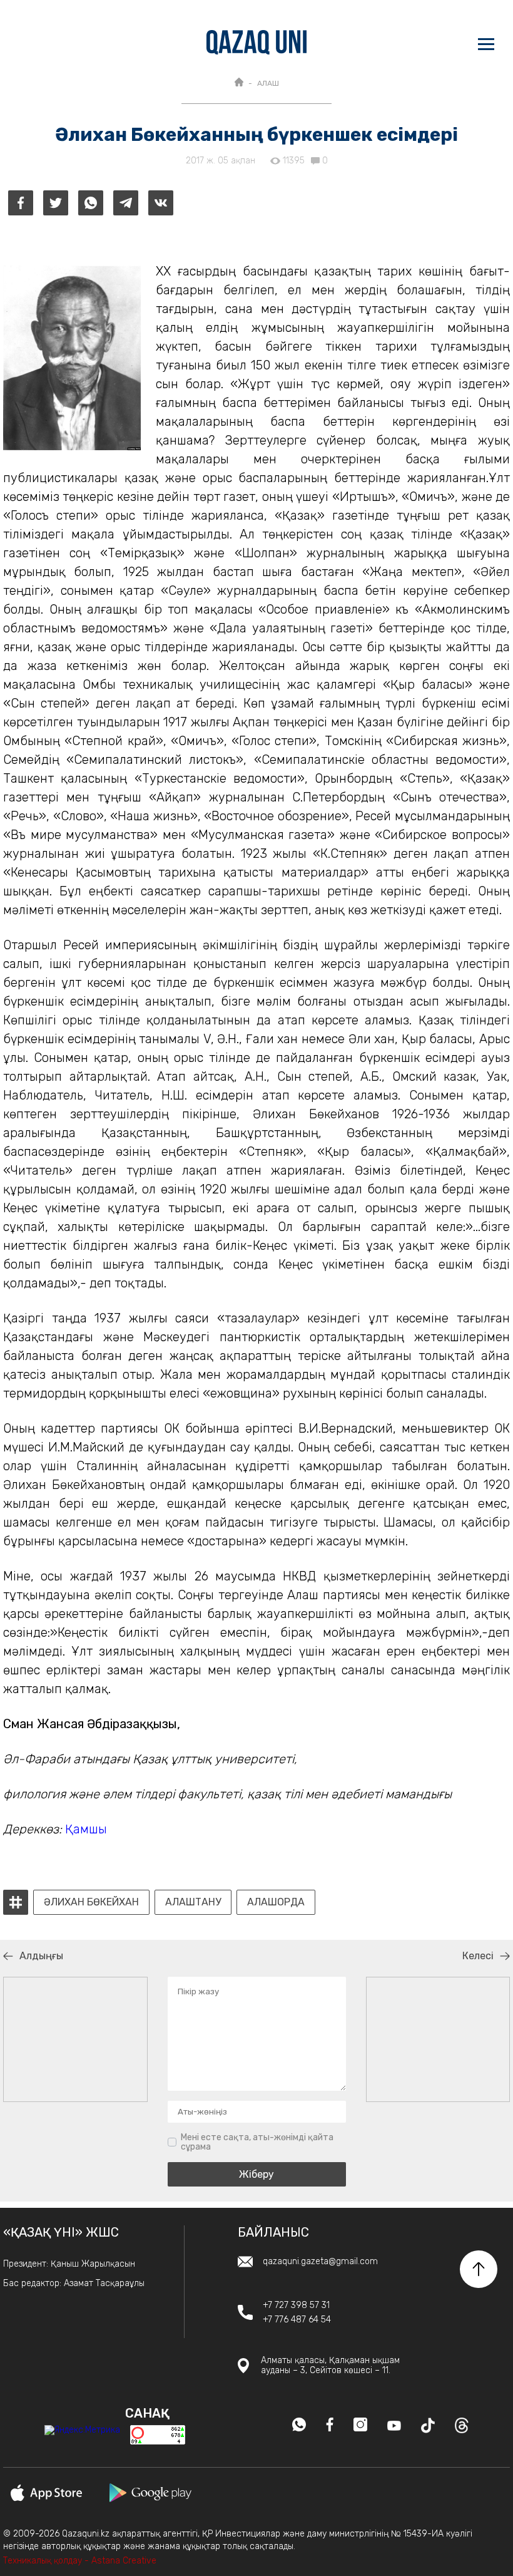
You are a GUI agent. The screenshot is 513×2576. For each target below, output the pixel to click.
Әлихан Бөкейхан (91, 1902)
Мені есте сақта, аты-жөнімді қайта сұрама (257, 2142)
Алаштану (193, 1902)
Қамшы (86, 1829)
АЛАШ (268, 83)
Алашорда (276, 1902)
